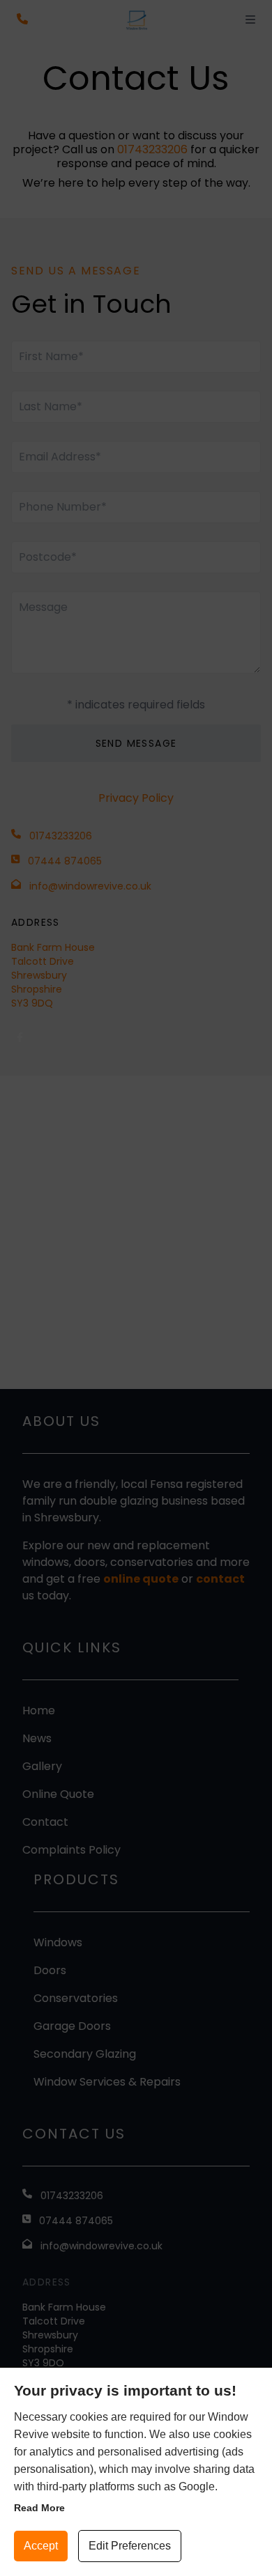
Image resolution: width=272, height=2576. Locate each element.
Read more (39, 2508)
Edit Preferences (130, 2546)
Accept (41, 2546)
